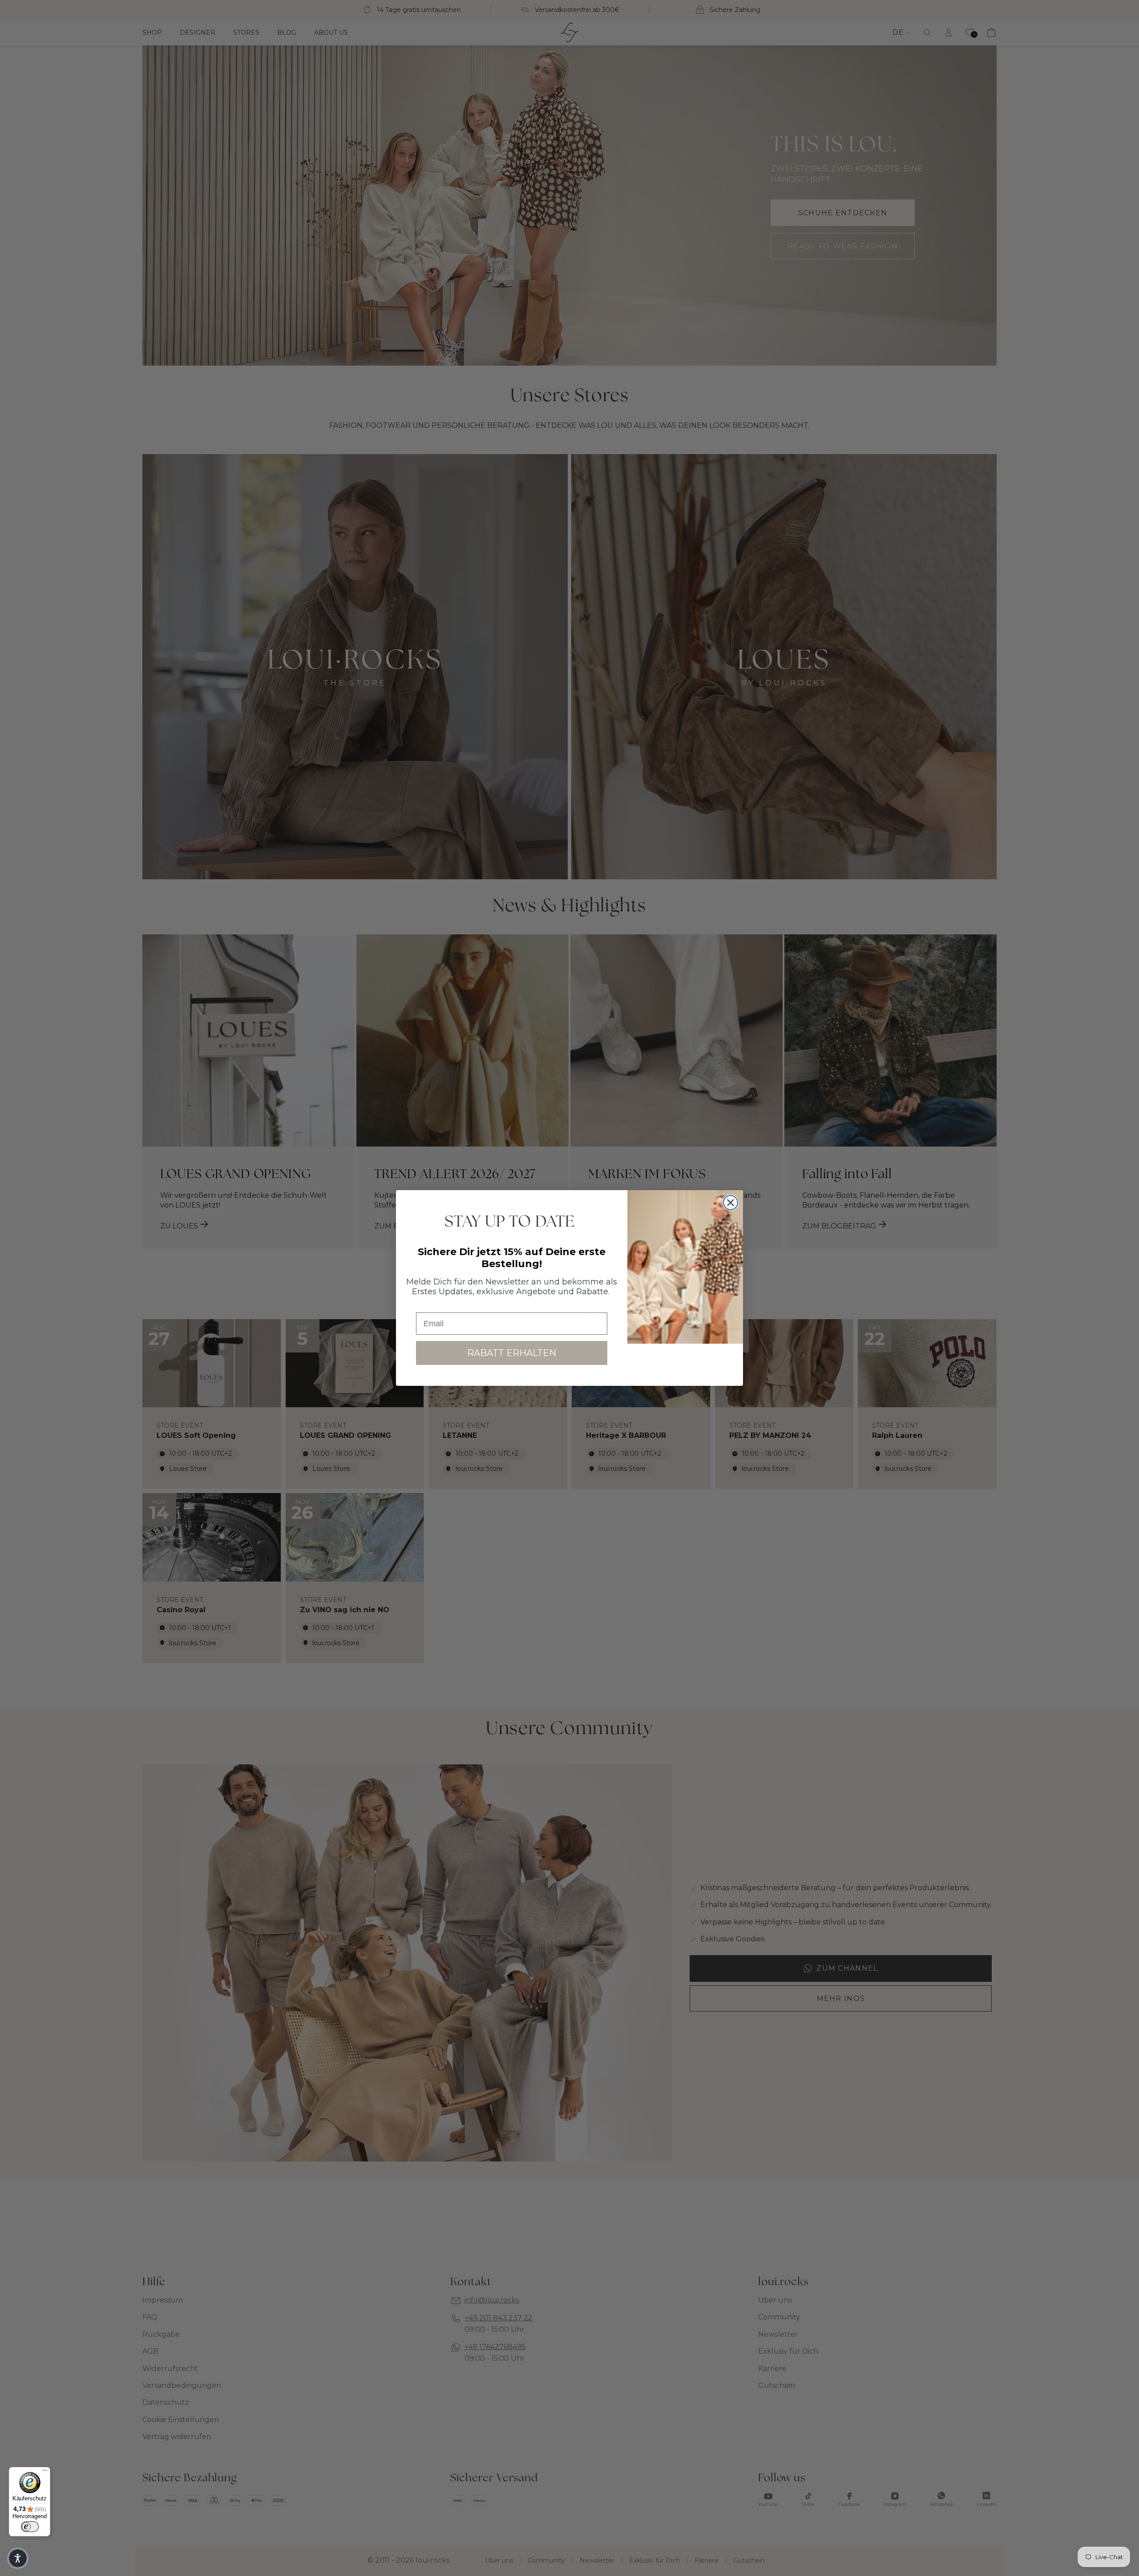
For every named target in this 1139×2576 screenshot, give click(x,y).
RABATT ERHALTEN (512, 1353)
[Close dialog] (731, 1203)
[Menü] (45, 2472)
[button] (18, 2558)
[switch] (30, 2527)
